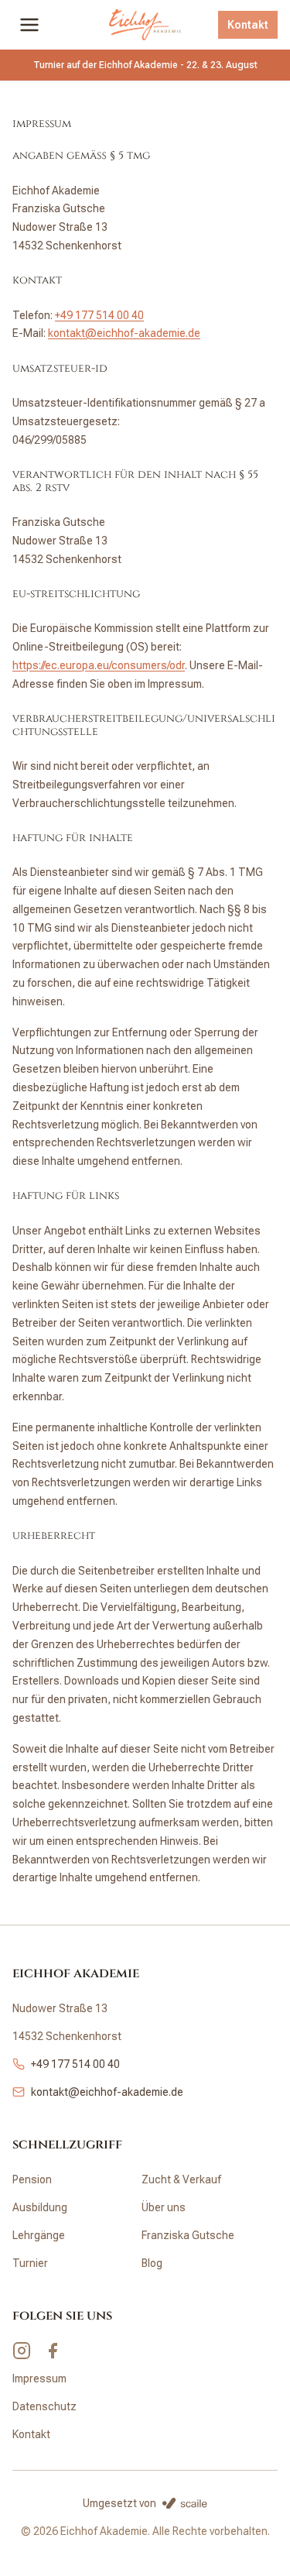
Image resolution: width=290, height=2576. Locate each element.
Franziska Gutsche (188, 2235)
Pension (32, 2179)
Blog (152, 2263)
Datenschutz (44, 2406)
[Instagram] (22, 2351)
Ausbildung (40, 2207)
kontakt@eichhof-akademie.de (124, 333)
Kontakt (248, 25)
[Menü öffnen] (29, 25)
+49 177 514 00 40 (99, 315)
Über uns (164, 2207)
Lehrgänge (39, 2235)
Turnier (30, 2263)
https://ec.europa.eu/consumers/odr (99, 665)
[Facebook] (53, 2351)
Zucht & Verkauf (181, 2179)
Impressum (39, 2379)
